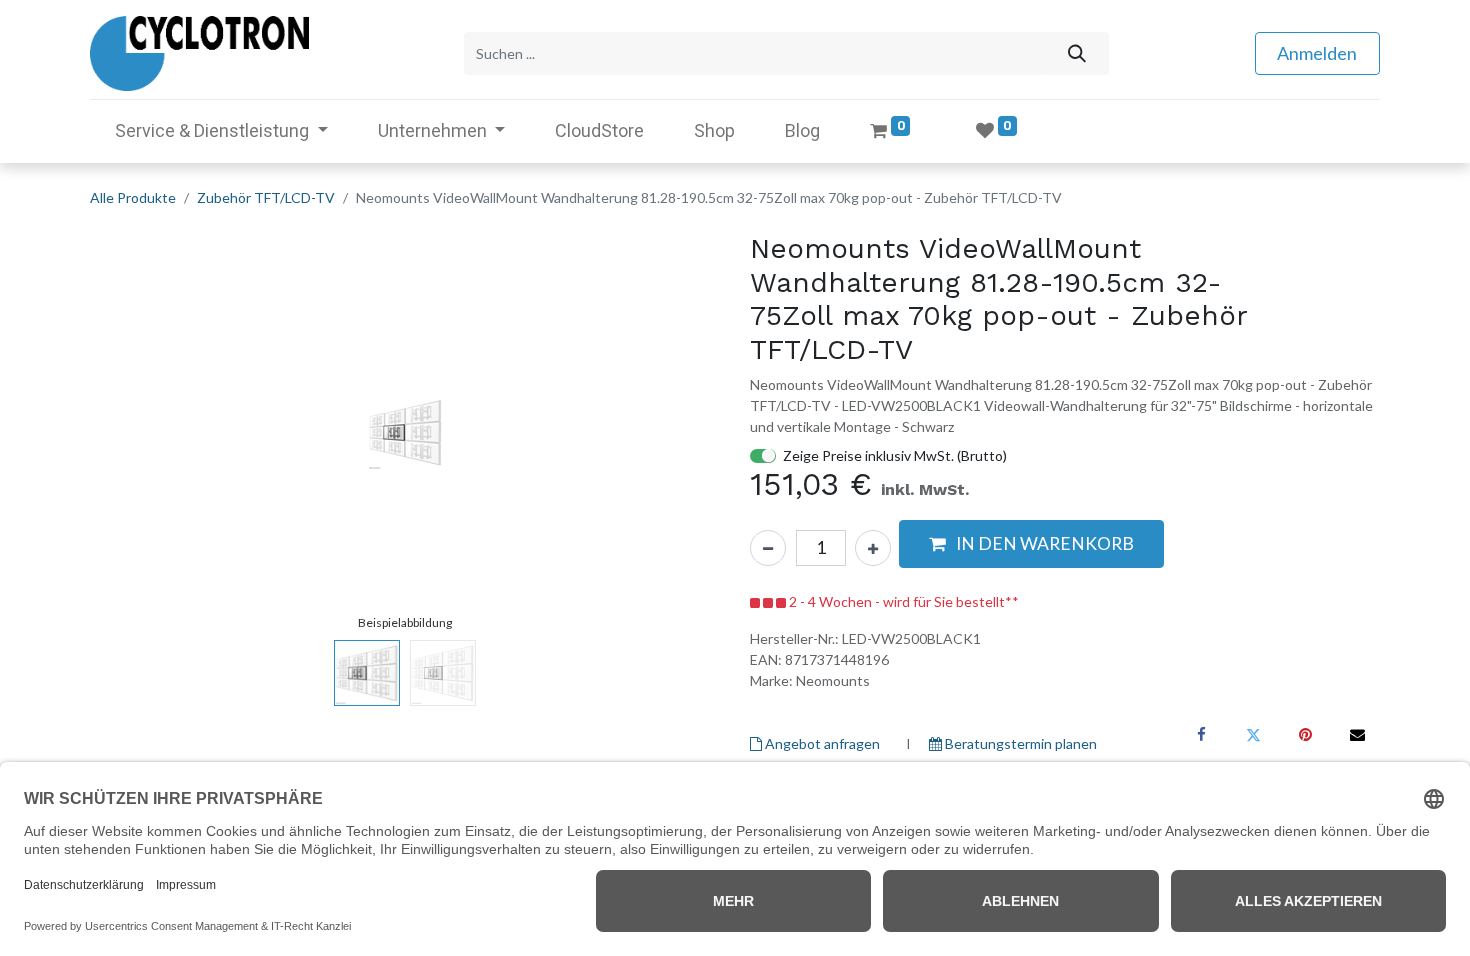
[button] (137, 432)
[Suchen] (1076, 53)
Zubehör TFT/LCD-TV (266, 197)
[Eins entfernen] (768, 548)
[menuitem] (599, 130)
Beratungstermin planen (1019, 743)
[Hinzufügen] (873, 548)
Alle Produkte (133, 197)
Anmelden (1317, 53)
